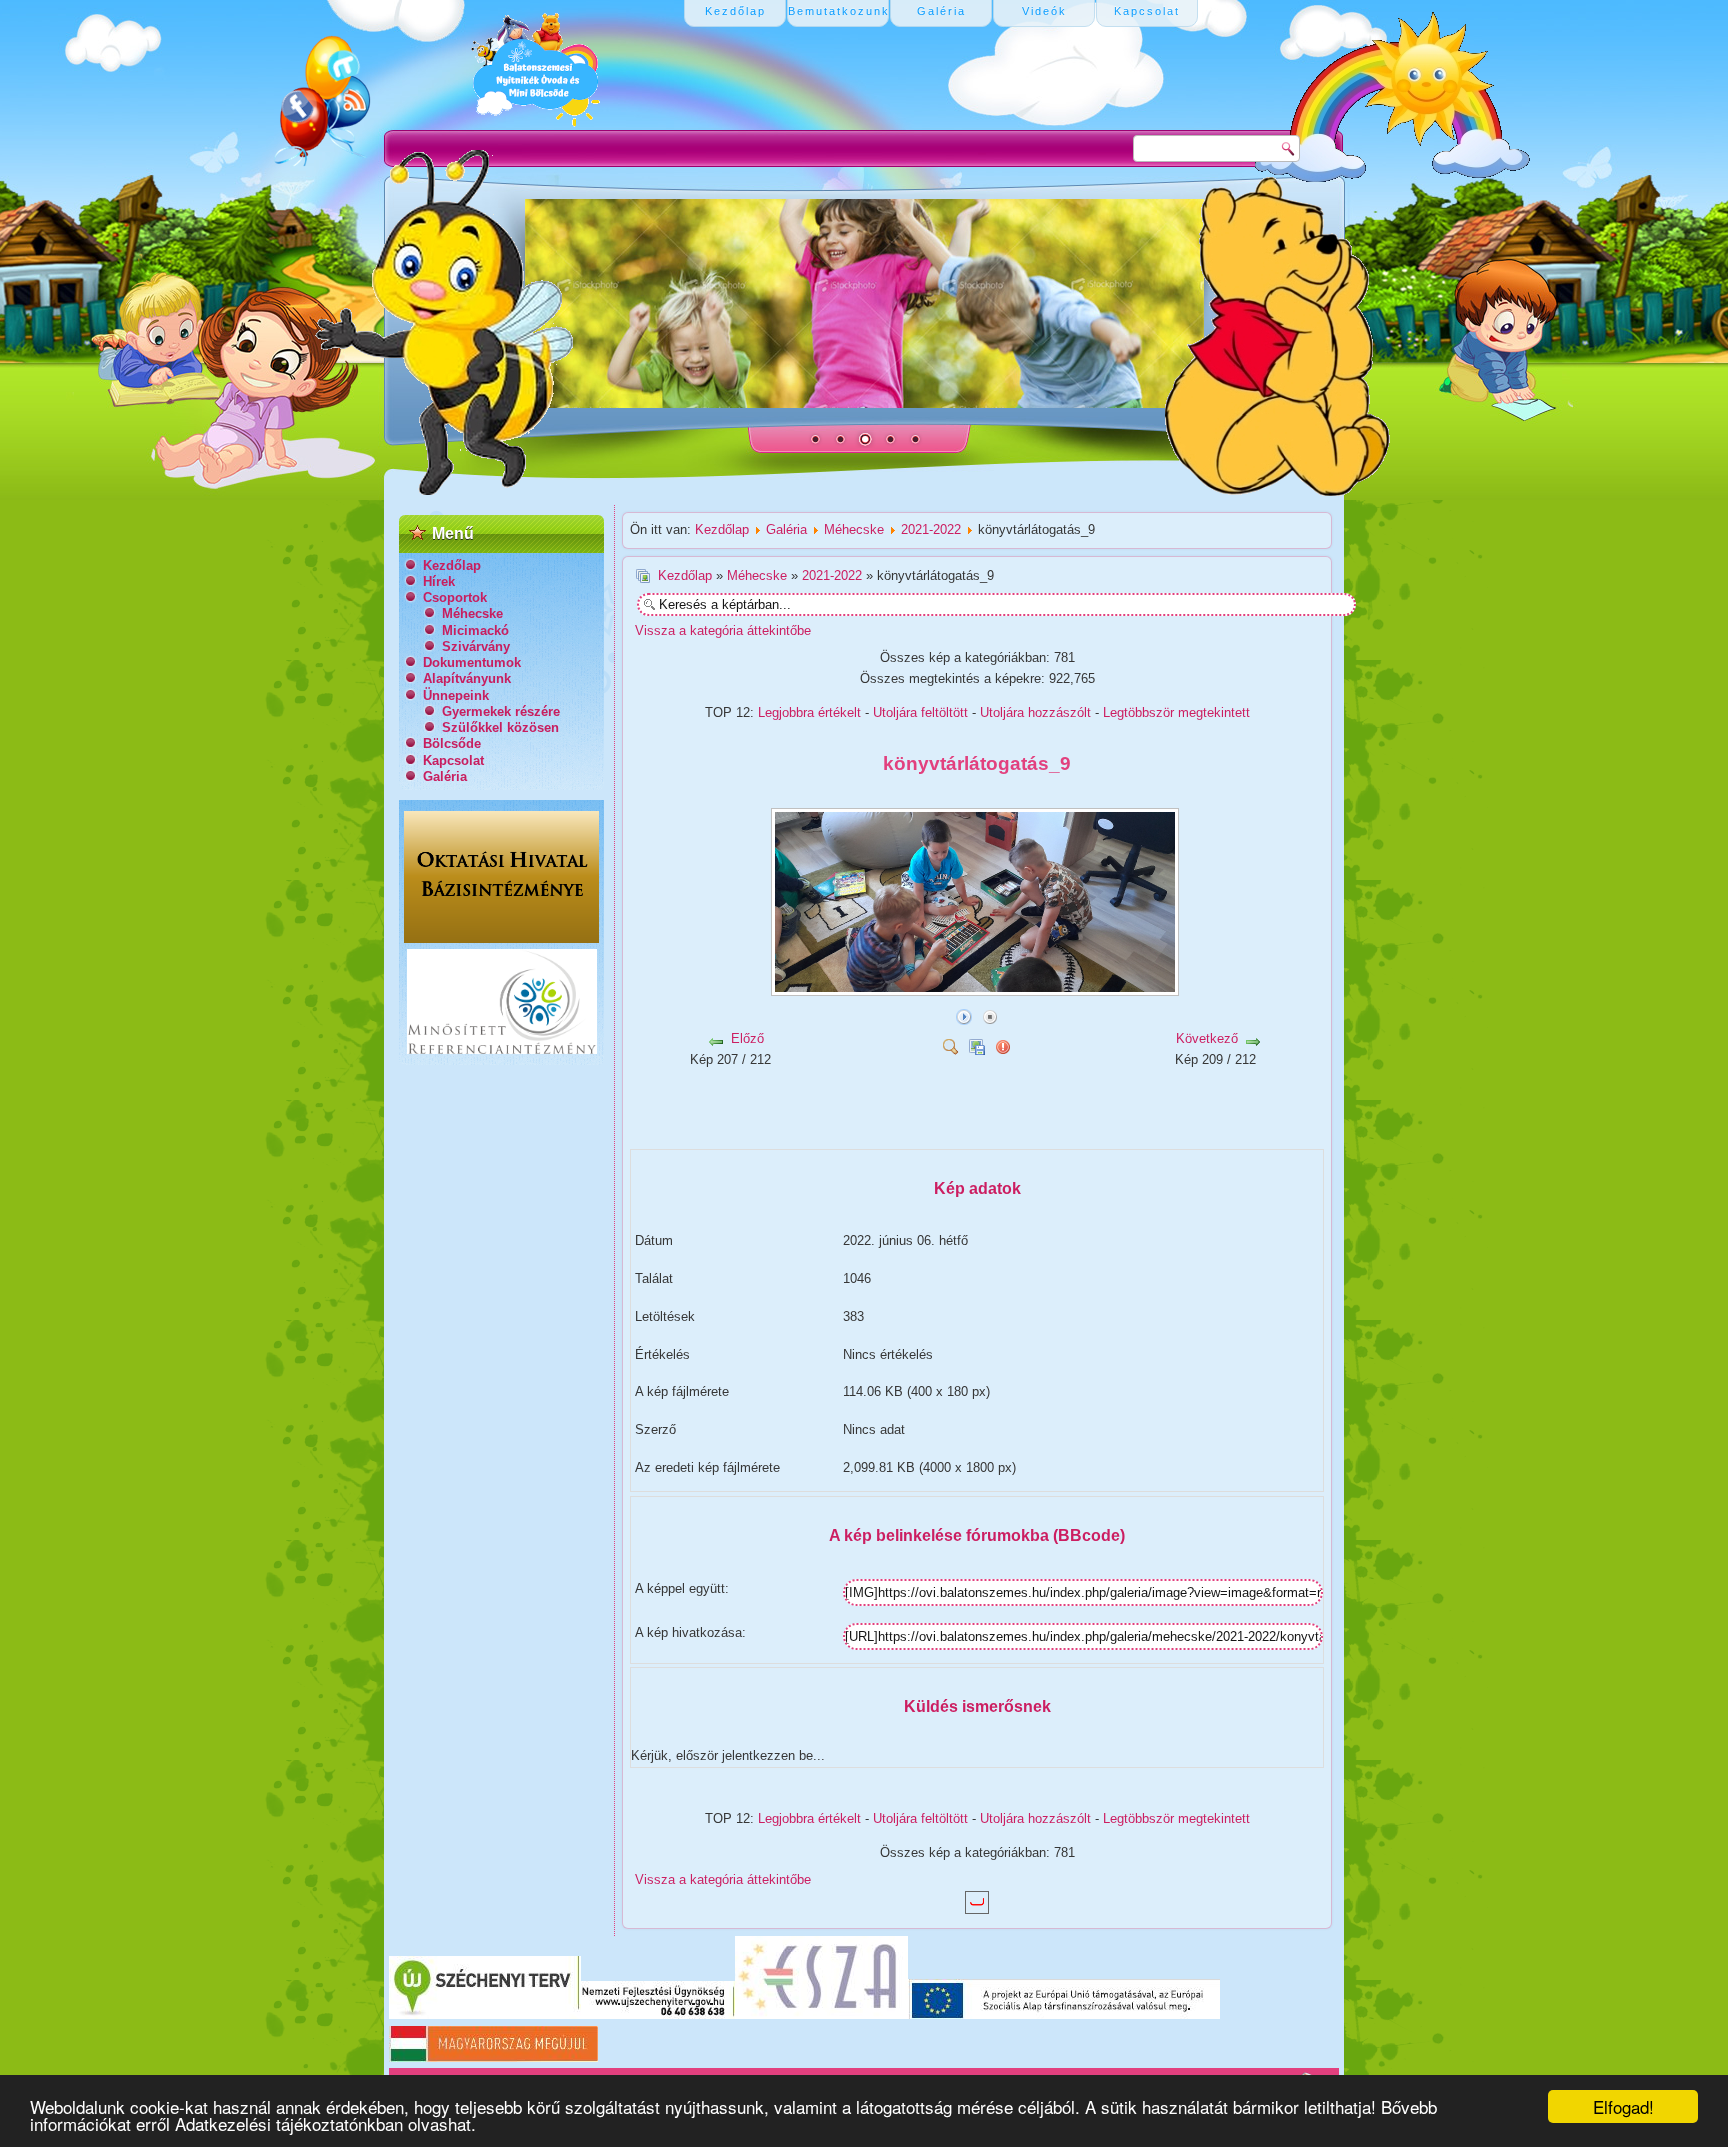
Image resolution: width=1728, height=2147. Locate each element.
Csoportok (455, 597)
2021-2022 (931, 529)
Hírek (439, 581)
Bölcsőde (452, 743)
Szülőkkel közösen (500, 727)
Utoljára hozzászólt (1035, 712)
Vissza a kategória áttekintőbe (723, 630)
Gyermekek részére (501, 711)
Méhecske (472, 613)
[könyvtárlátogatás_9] (977, 988)
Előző (747, 1038)
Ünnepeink (456, 695)
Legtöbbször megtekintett (1176, 712)
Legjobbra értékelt (809, 712)
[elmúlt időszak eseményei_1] (853, 1129)
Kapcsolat (453, 760)
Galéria (445, 776)
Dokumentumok (472, 662)
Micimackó (475, 630)
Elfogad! (1623, 2106)
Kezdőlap (452, 565)
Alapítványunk (467, 678)
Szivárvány (476, 646)
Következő (1207, 1038)
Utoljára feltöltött (920, 712)
